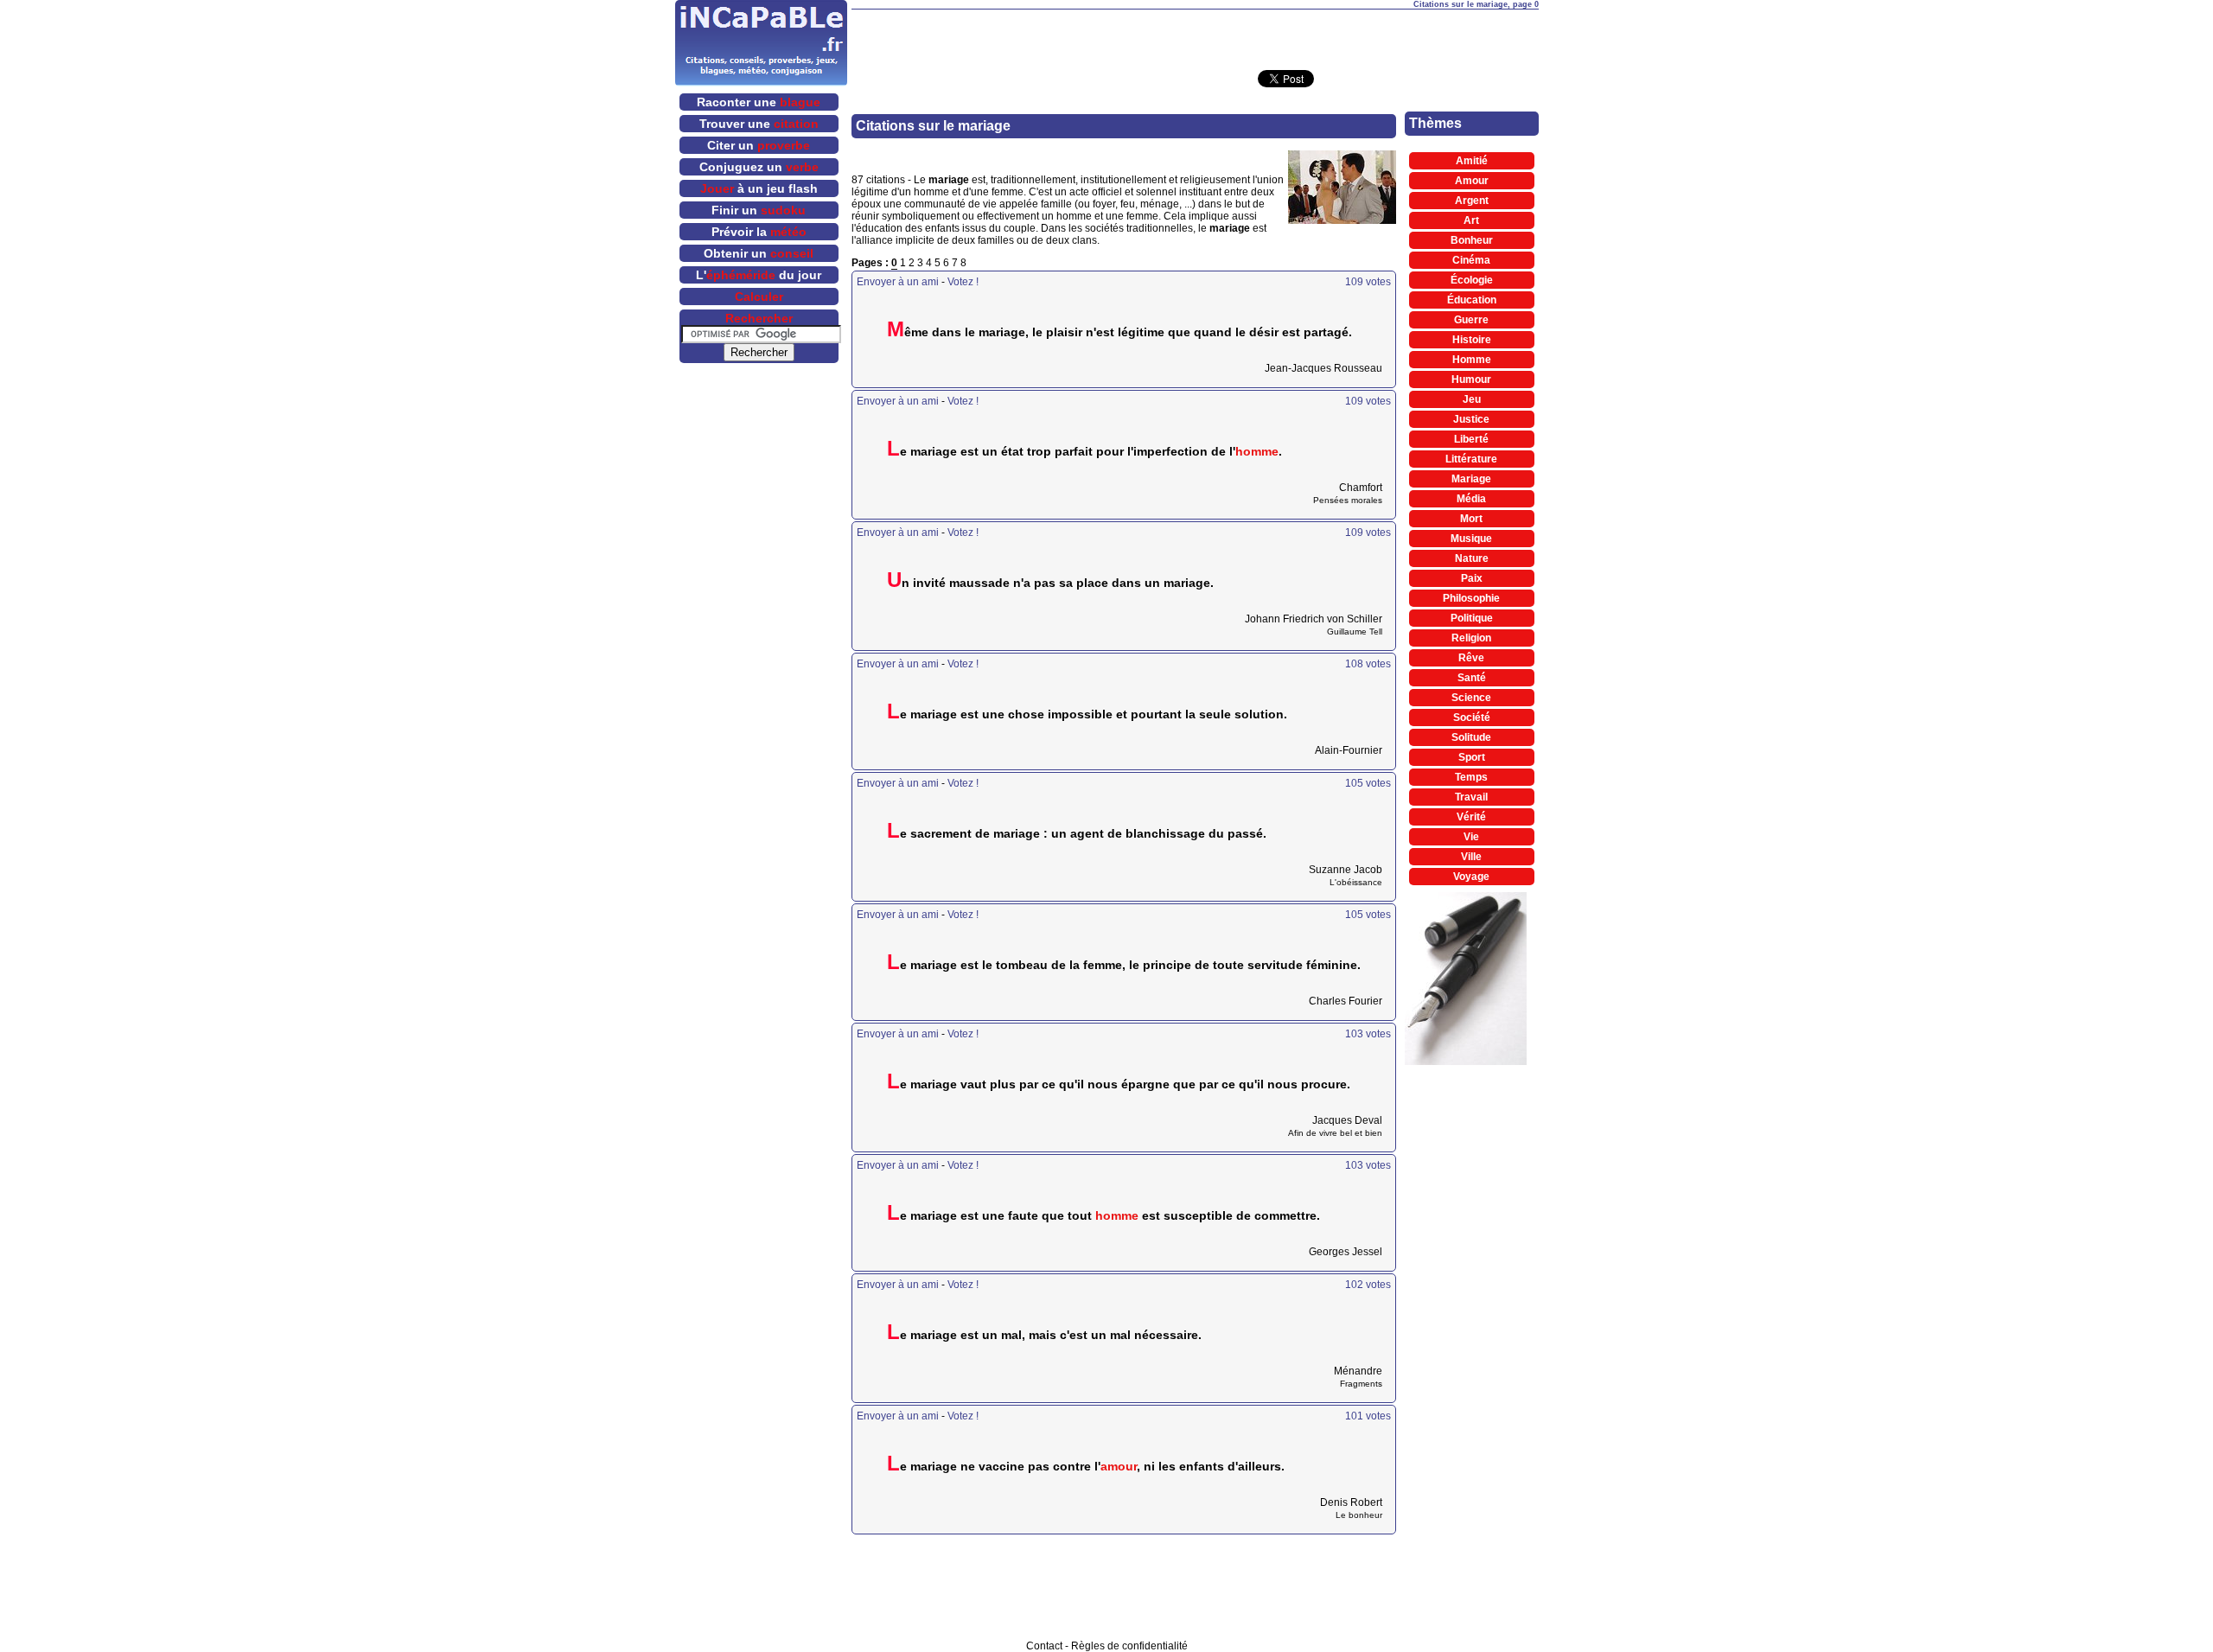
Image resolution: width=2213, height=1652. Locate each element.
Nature (1472, 558)
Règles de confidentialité (1129, 1646)
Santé (1472, 678)
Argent (1472, 201)
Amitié (1472, 161)
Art (1471, 220)
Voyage (1471, 877)
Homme (1472, 360)
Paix (1472, 578)
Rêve (1471, 658)
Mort (1471, 519)
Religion (1471, 638)
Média (1471, 499)
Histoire (1472, 340)
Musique (1471, 539)
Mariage (1471, 479)
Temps (1471, 777)
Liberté (1471, 439)
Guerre (1471, 320)
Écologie (1472, 280)
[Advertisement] (1195, 35)
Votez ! (963, 282)
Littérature (1471, 459)
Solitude (1471, 737)
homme (1257, 451)
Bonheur (1472, 240)
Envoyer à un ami (898, 282)
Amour (1472, 181)
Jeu (1472, 399)
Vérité (1471, 817)
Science (1471, 698)
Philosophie (1471, 598)
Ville (1471, 857)
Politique (1472, 618)
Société (1472, 718)
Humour (1471, 380)
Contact (1044, 1646)
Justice (1471, 419)
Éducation (1472, 300)
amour (1119, 1466)
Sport (1472, 757)
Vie (1471, 837)
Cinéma (1471, 260)
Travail (1471, 797)
